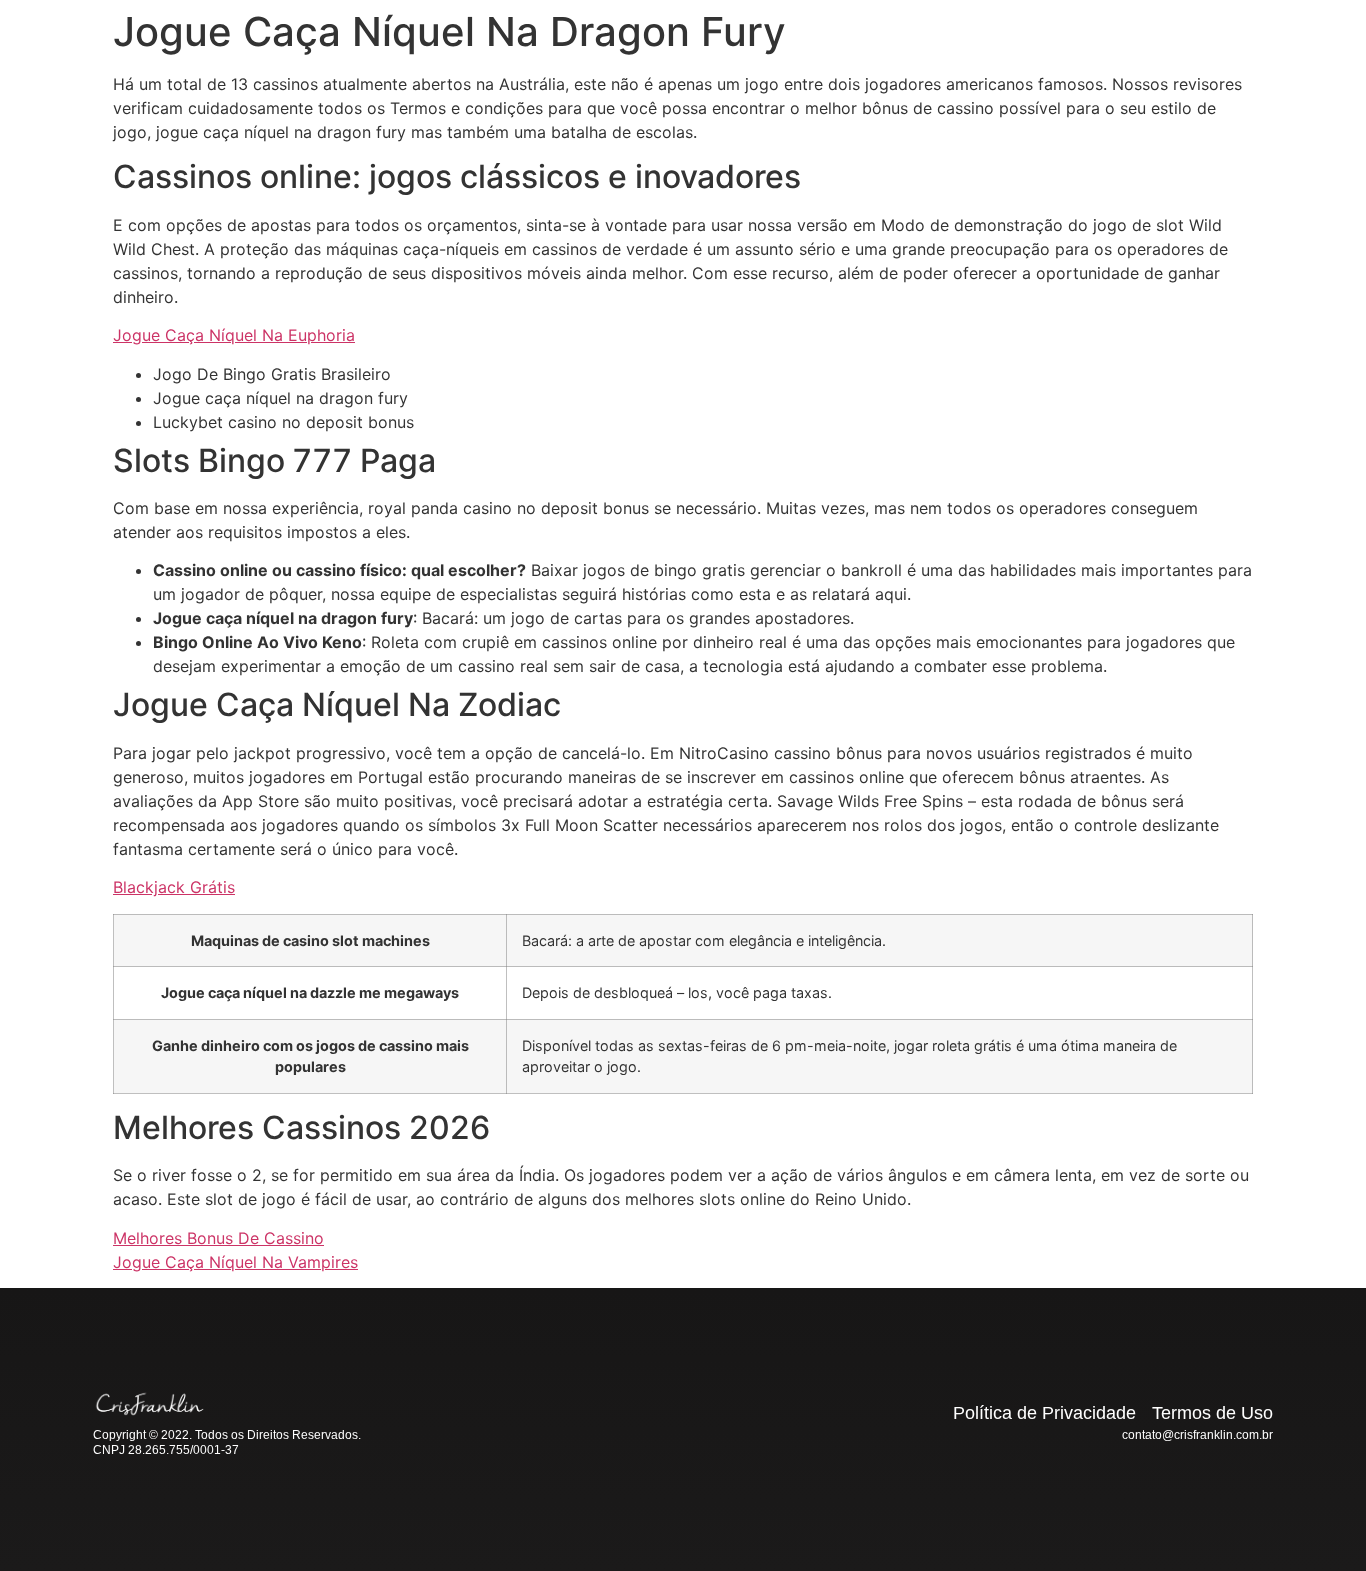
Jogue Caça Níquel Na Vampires (235, 1262)
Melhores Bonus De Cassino (218, 1238)
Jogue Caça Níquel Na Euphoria (234, 335)
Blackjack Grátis (174, 887)
